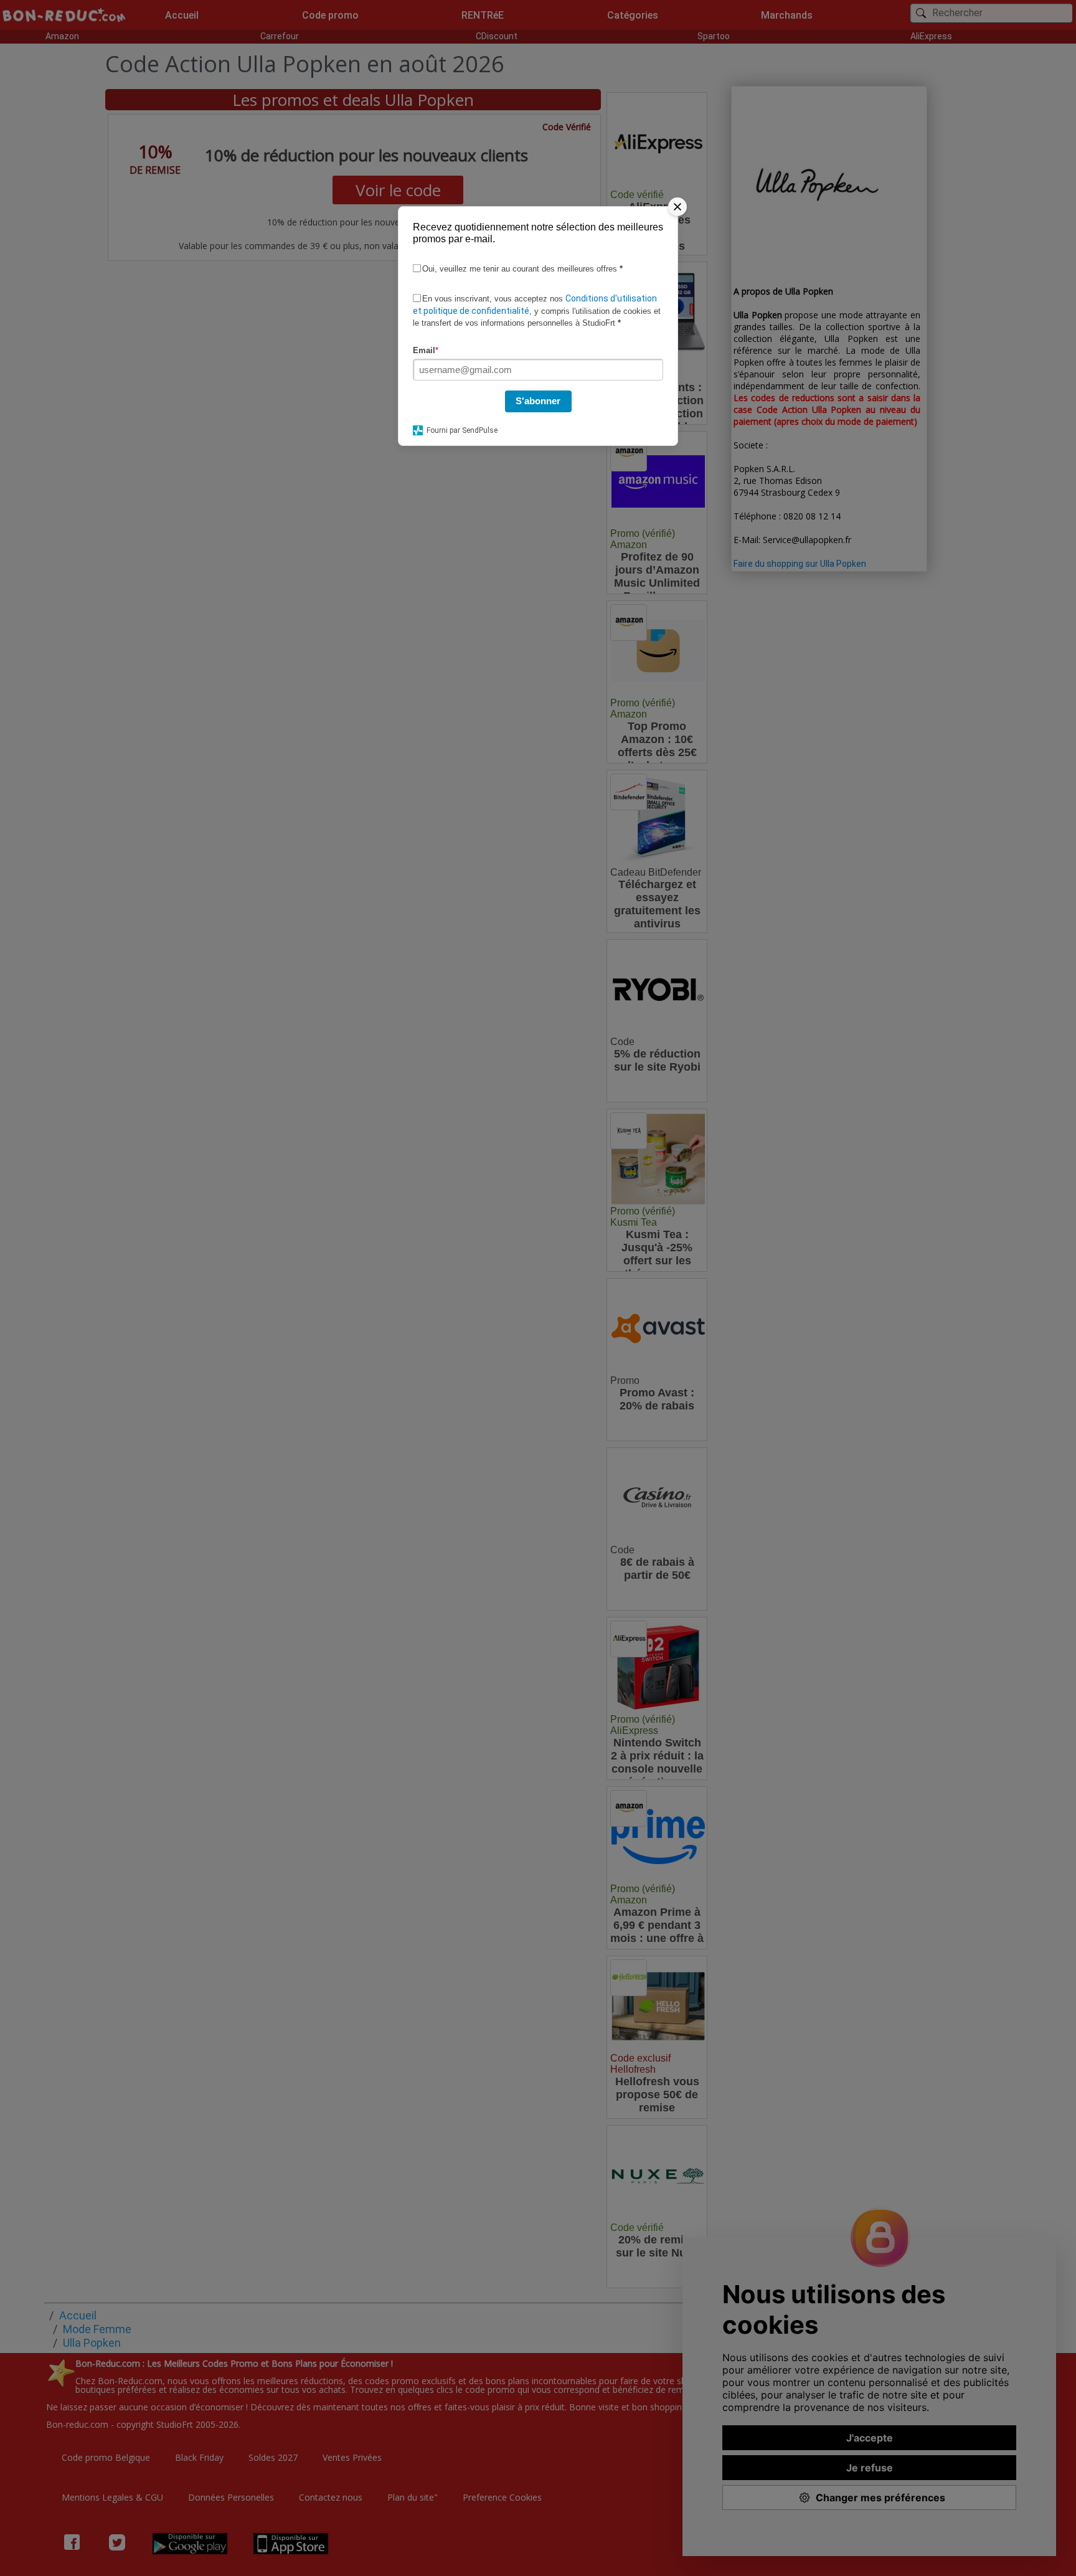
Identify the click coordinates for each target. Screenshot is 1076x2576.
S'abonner (538, 401)
